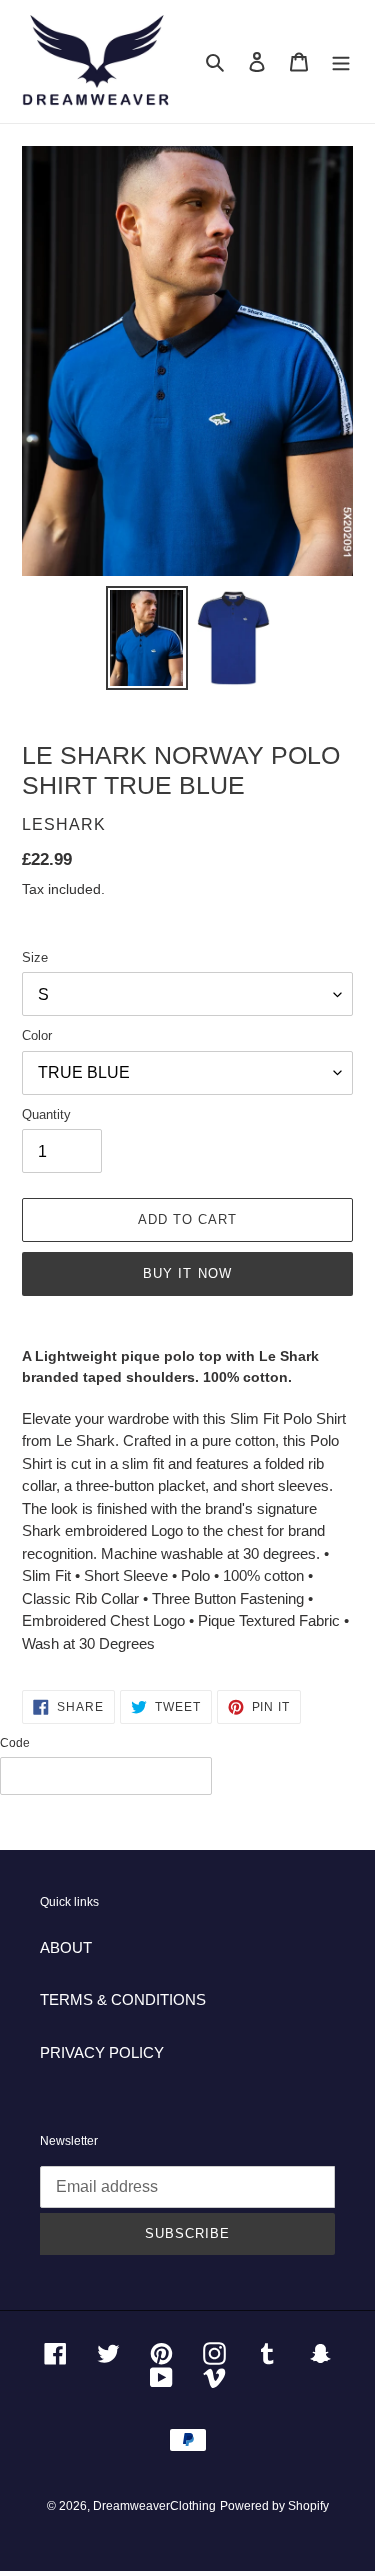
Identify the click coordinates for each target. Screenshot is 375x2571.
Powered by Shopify (274, 2506)
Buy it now (187, 1273)
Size (35, 957)
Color (37, 1035)
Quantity (46, 1114)
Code (15, 1743)
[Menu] (341, 61)
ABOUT (66, 1947)
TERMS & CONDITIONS (123, 1999)
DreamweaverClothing (154, 2506)
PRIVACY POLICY (102, 2052)
